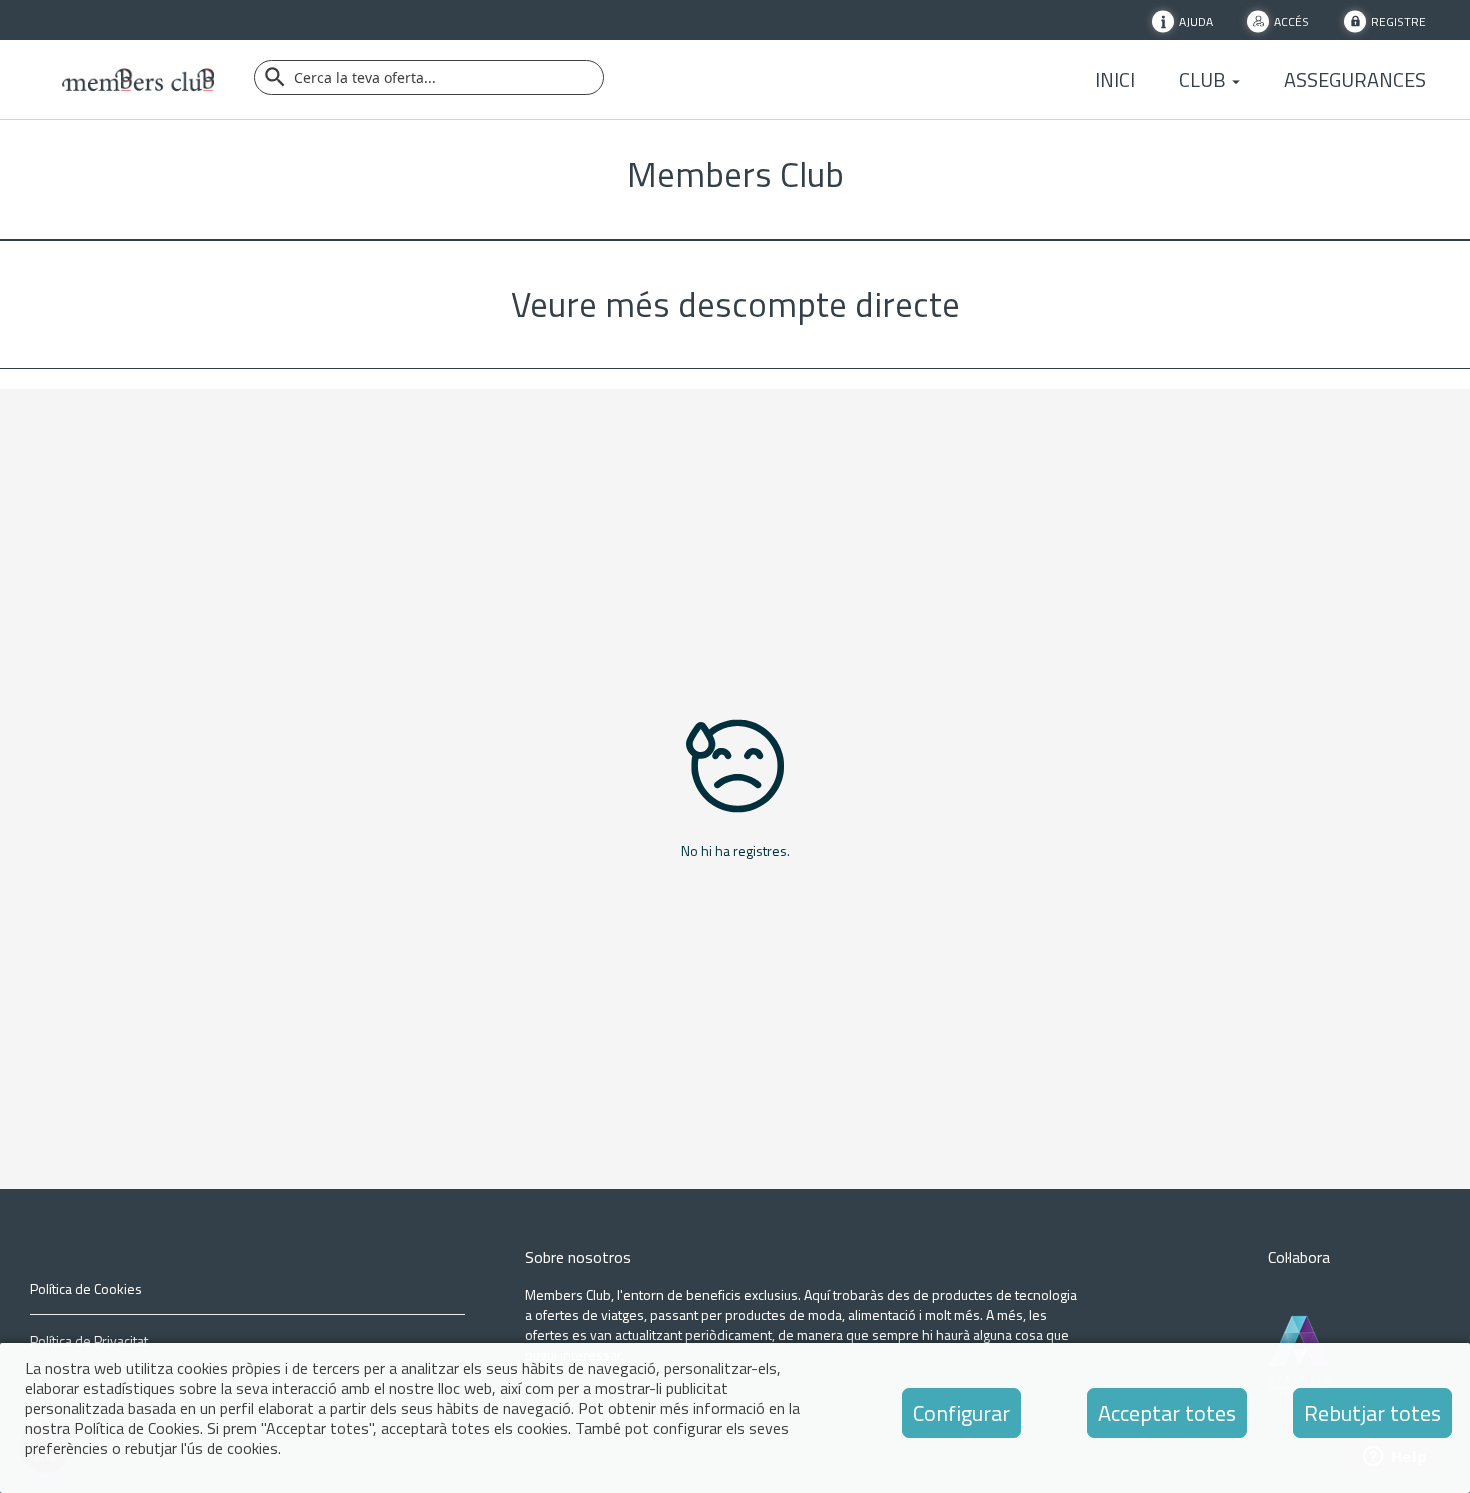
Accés (1291, 20)
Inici (1115, 80)
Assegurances (1355, 80)
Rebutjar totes (1372, 1413)
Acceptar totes (1167, 1413)
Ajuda (1196, 20)
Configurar (961, 1413)
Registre (1398, 20)
